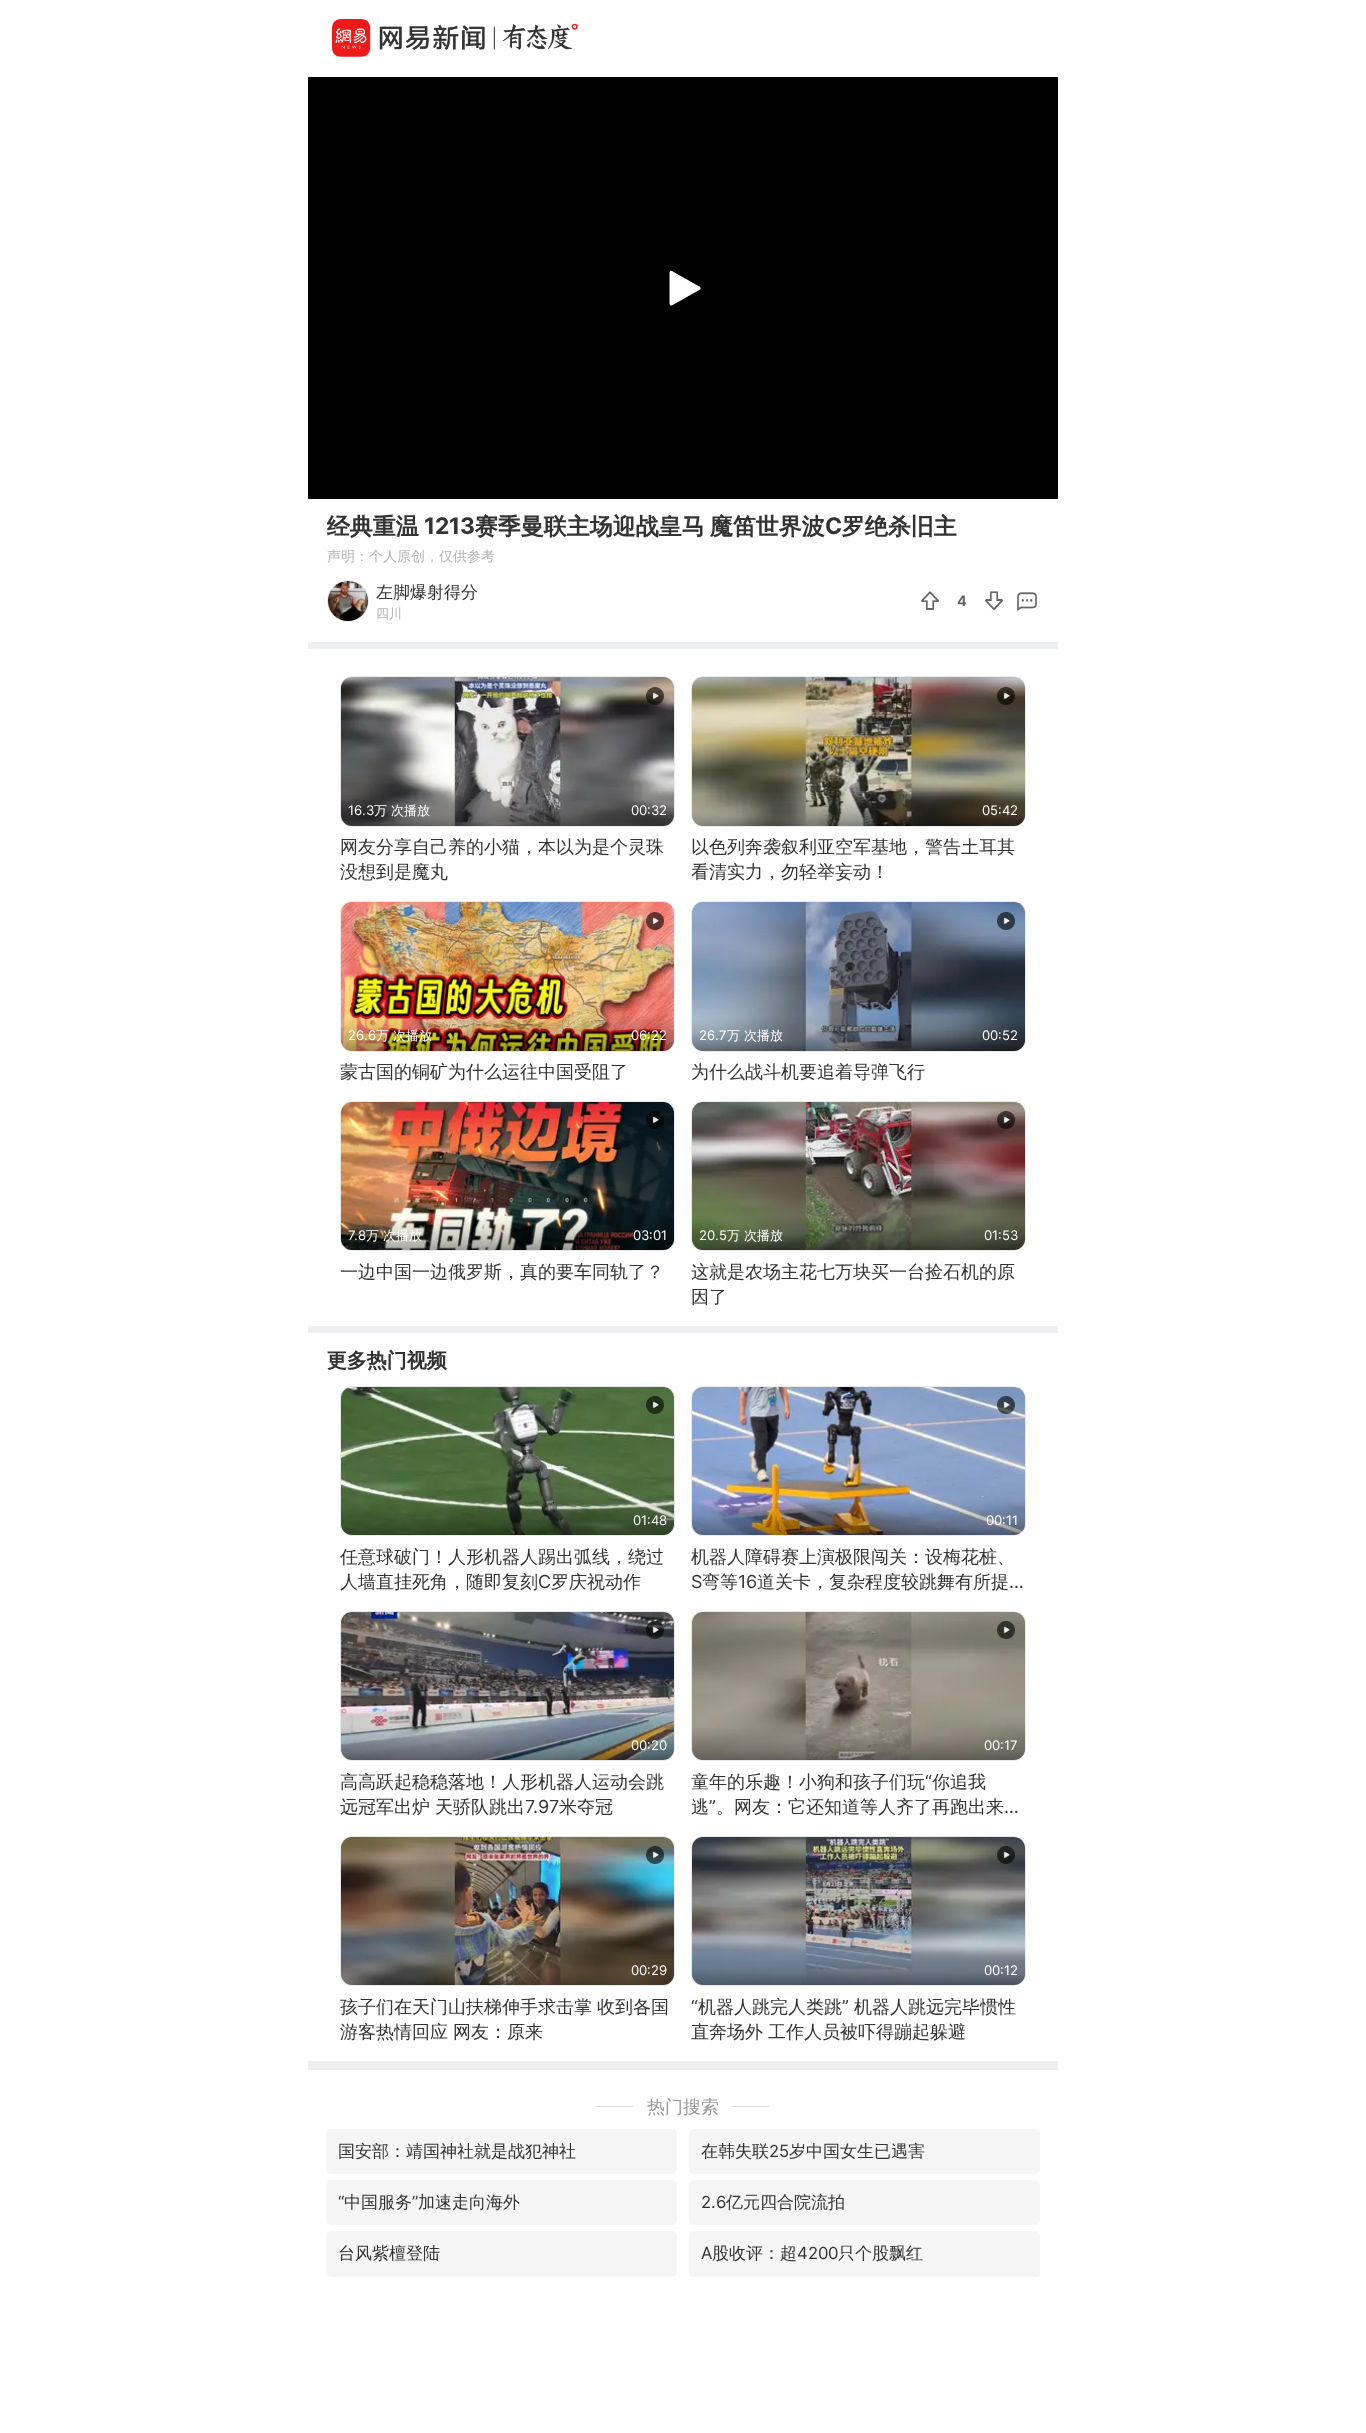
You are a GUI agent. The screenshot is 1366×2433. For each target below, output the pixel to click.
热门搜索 (683, 2106)
